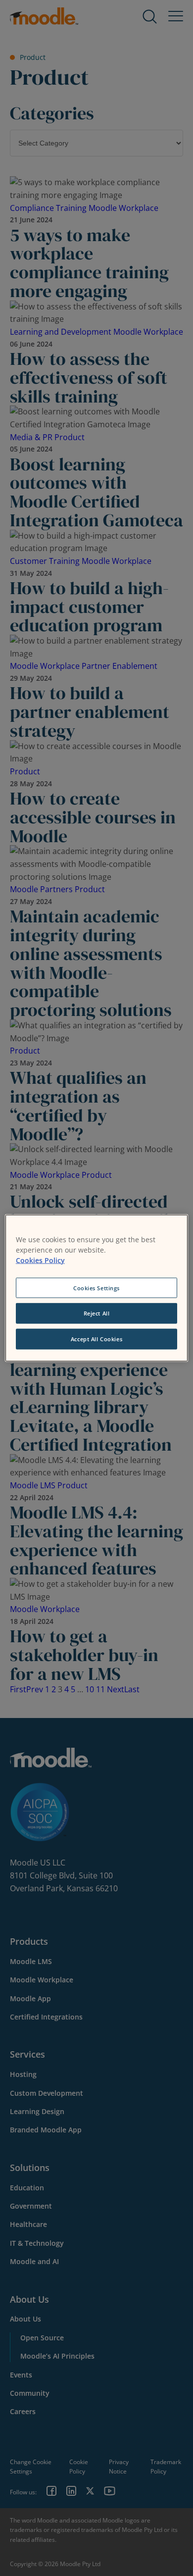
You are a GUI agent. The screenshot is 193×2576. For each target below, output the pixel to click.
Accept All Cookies (96, 1339)
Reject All (97, 1313)
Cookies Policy (40, 1260)
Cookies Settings (96, 1288)
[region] (97, 1288)
